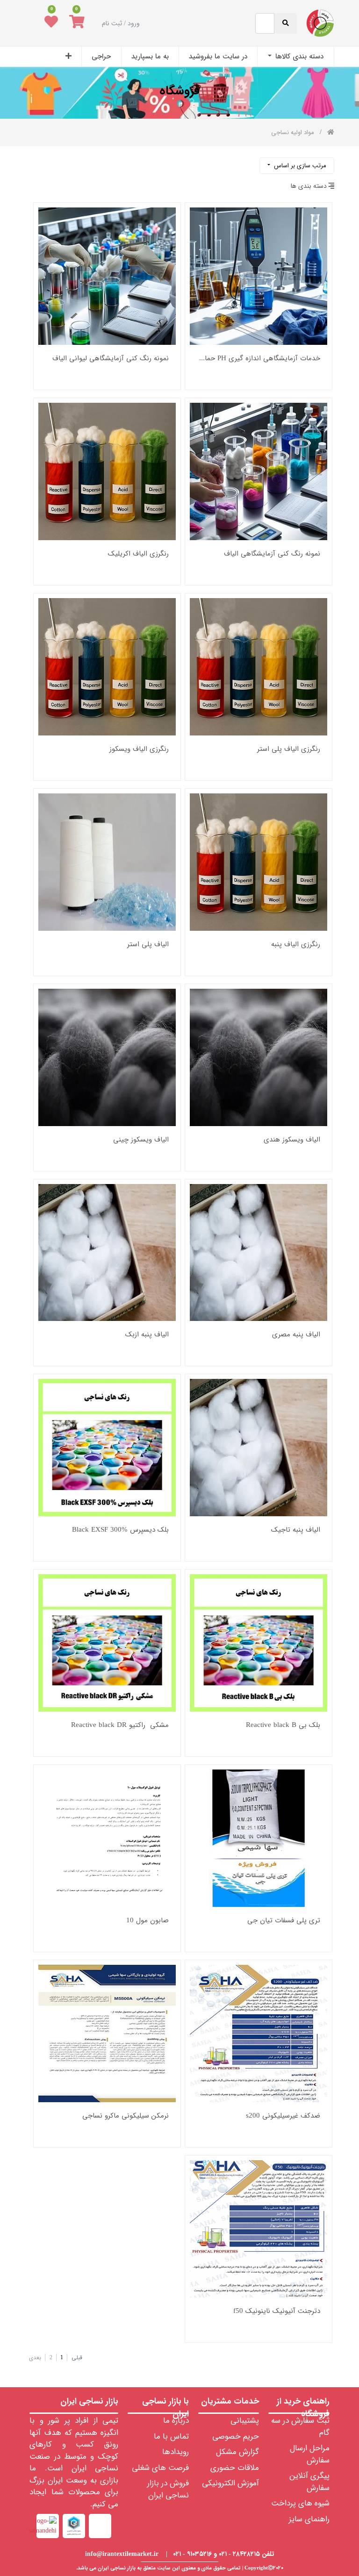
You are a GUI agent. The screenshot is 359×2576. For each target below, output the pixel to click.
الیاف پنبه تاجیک (296, 1530)
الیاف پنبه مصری (296, 1335)
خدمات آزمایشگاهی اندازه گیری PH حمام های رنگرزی (258, 359)
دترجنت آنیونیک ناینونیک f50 (277, 2311)
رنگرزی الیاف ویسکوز (139, 749)
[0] (77, 23)
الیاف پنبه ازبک (147, 1335)
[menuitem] (295, 57)
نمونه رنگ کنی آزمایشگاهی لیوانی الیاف (111, 359)
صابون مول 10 (147, 1921)
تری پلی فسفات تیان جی (284, 1921)
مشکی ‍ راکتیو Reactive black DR (120, 1725)
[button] (68, 57)
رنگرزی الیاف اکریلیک (138, 554)
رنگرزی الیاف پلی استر (289, 749)
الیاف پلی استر (148, 945)
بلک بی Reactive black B (283, 1725)
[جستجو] (33, 162)
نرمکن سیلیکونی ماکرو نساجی (126, 2116)
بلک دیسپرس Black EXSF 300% (120, 1530)
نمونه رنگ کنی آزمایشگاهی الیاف (272, 554)
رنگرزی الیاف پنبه (296, 945)
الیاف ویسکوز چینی (141, 1140)
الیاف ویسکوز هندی (292, 1140)
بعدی (35, 2358)
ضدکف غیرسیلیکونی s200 (283, 2116)
